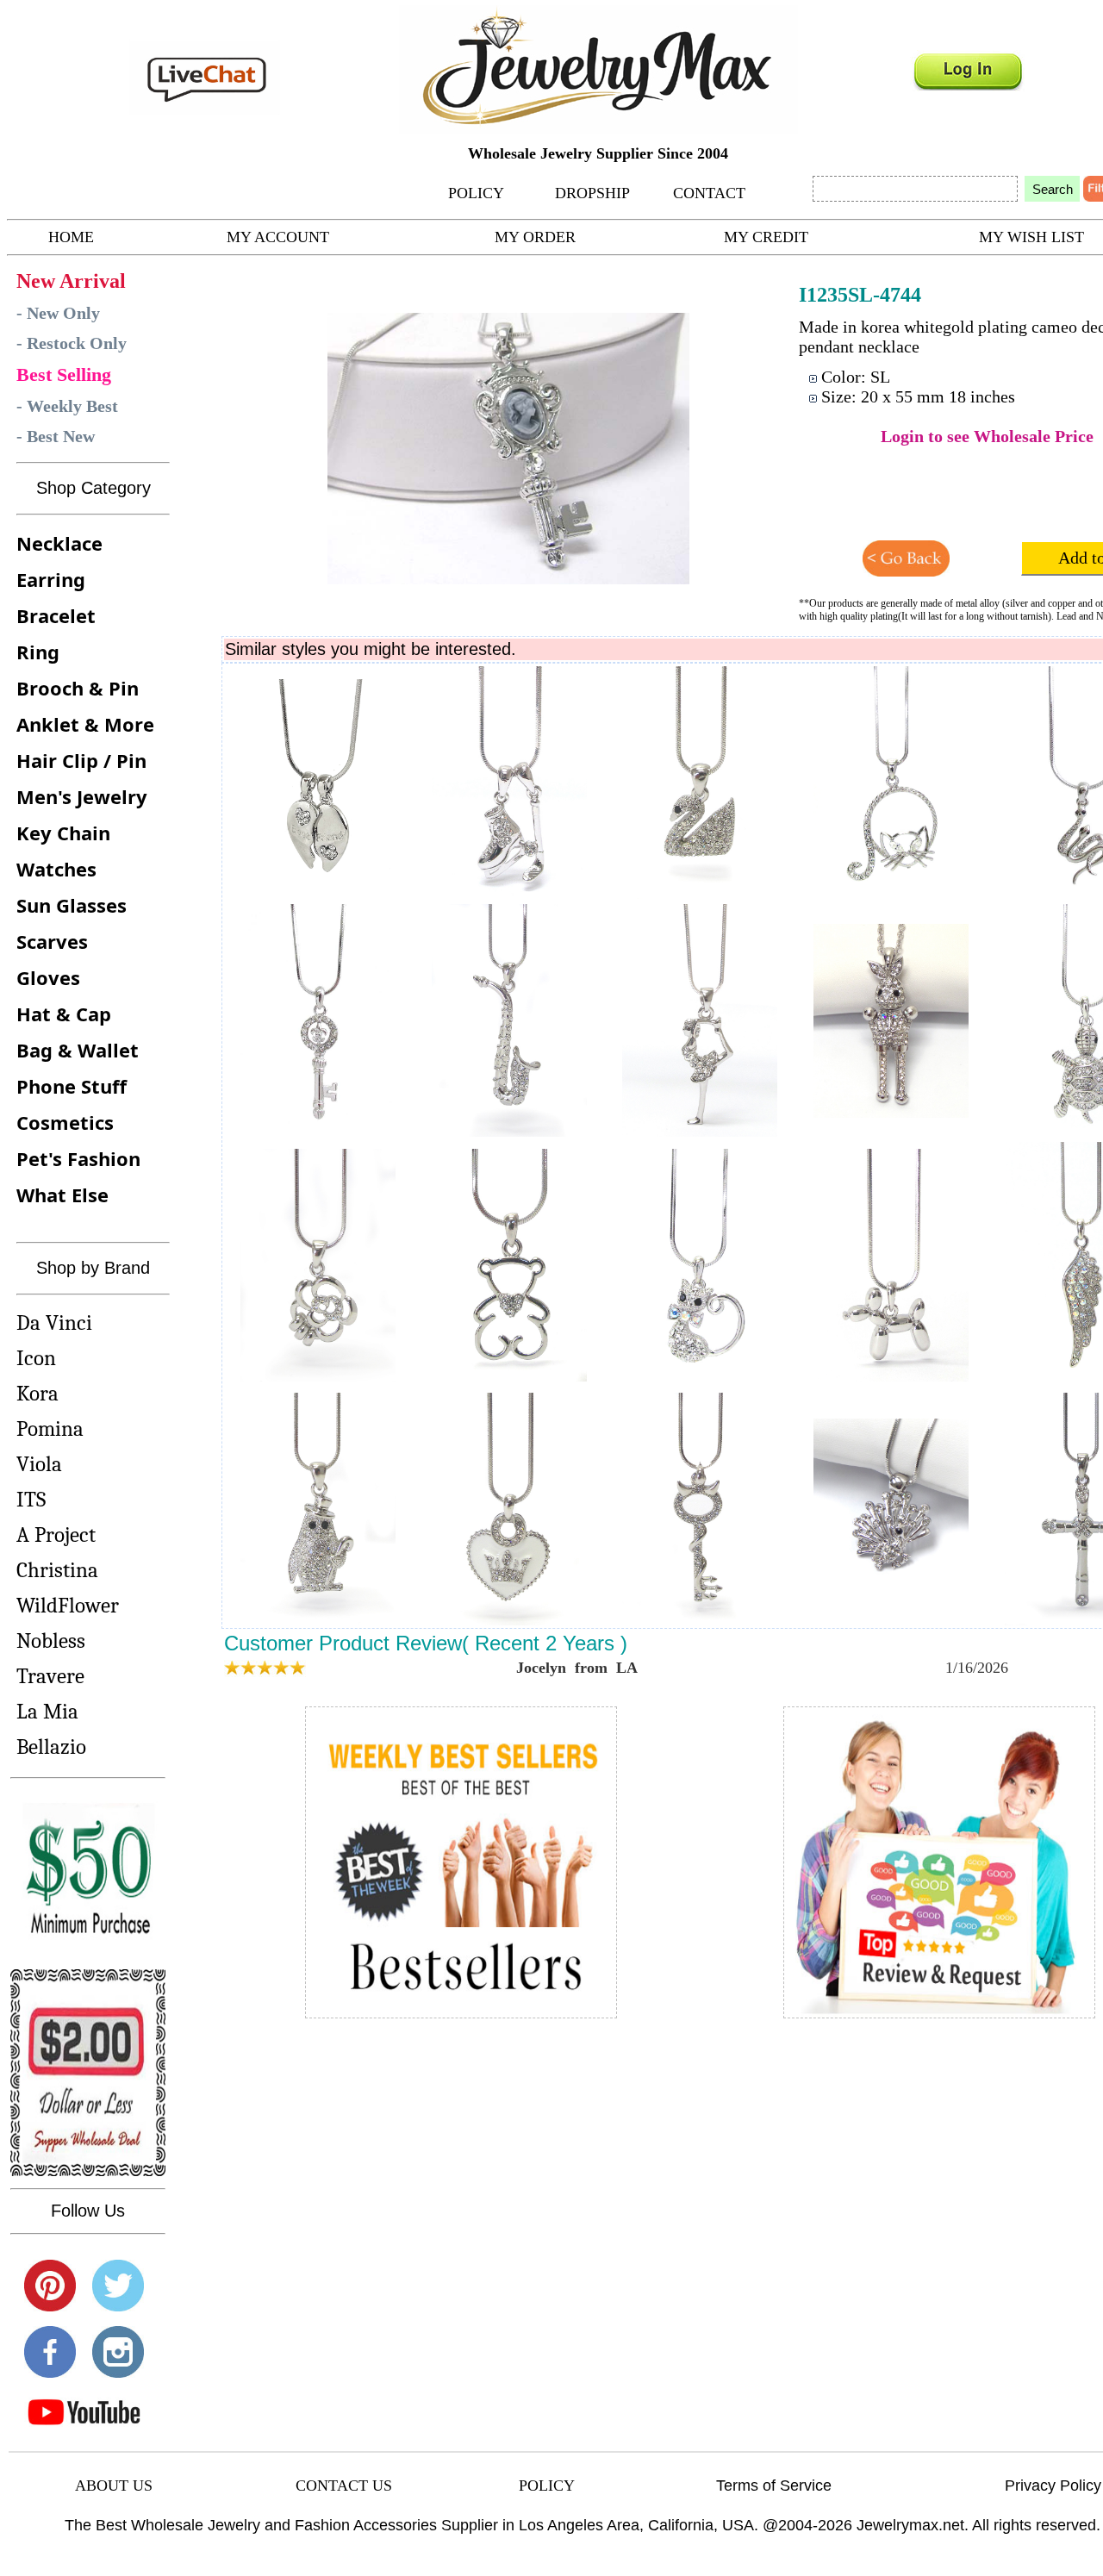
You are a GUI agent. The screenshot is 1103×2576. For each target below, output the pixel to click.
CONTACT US (344, 2486)
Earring (51, 579)
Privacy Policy (1053, 2486)
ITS (31, 1499)
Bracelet (56, 615)
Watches (56, 869)
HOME (71, 237)
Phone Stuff (72, 1086)
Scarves (52, 941)
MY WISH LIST (1031, 237)
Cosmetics (65, 1122)
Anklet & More (85, 724)
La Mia (47, 1711)
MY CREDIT (766, 237)
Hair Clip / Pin (81, 760)
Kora (37, 1393)
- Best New (56, 436)
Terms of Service (774, 2486)
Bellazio (51, 1746)
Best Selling (64, 374)
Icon (36, 1358)
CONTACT (709, 193)
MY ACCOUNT (278, 237)
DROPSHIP (592, 193)
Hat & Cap (64, 1014)
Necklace (59, 543)
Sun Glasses (72, 905)
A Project (56, 1534)
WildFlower (68, 1605)
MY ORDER (535, 237)
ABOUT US (114, 2486)
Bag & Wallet (78, 1050)
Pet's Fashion (78, 1158)
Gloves (48, 977)
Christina (57, 1570)
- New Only (58, 313)
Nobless (51, 1640)
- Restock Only (72, 343)
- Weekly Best (67, 406)
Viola (39, 1464)
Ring (38, 652)
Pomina (50, 1428)
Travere (50, 1676)
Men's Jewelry (82, 796)
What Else (62, 1194)
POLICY (476, 193)
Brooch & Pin (78, 688)
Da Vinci (54, 1322)
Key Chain (63, 833)
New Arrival (71, 281)
